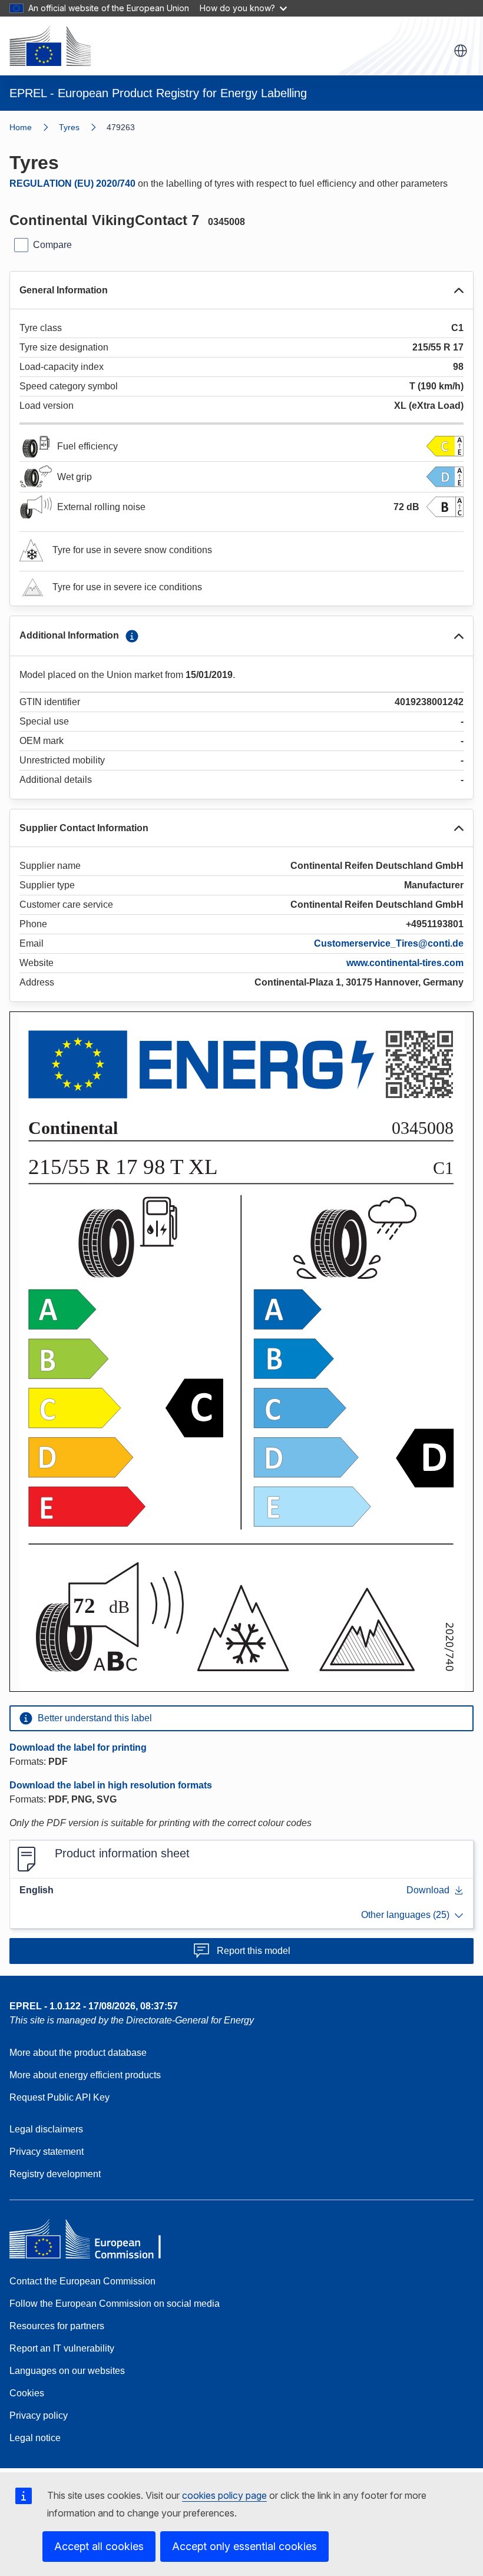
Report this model (254, 1951)
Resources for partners (57, 2326)
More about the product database (78, 2053)
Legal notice (35, 2438)
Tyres (69, 127)
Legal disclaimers (46, 2129)
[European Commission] (50, 46)
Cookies (27, 2393)
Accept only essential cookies (244, 2546)
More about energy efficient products (85, 2075)
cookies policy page (224, 2495)
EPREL (94, 2006)
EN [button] (461, 51)
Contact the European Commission (82, 2281)
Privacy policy (39, 2415)
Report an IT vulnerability (62, 2348)
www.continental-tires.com (405, 963)
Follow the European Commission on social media (115, 2304)
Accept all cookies (99, 2546)
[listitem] (83, 127)
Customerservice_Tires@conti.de (389, 943)
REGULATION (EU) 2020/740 (72, 183)
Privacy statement (47, 2152)
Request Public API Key (59, 2097)
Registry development (55, 2174)
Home (21, 127)
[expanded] (459, 290)
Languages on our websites (67, 2371)
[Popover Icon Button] (132, 636)
